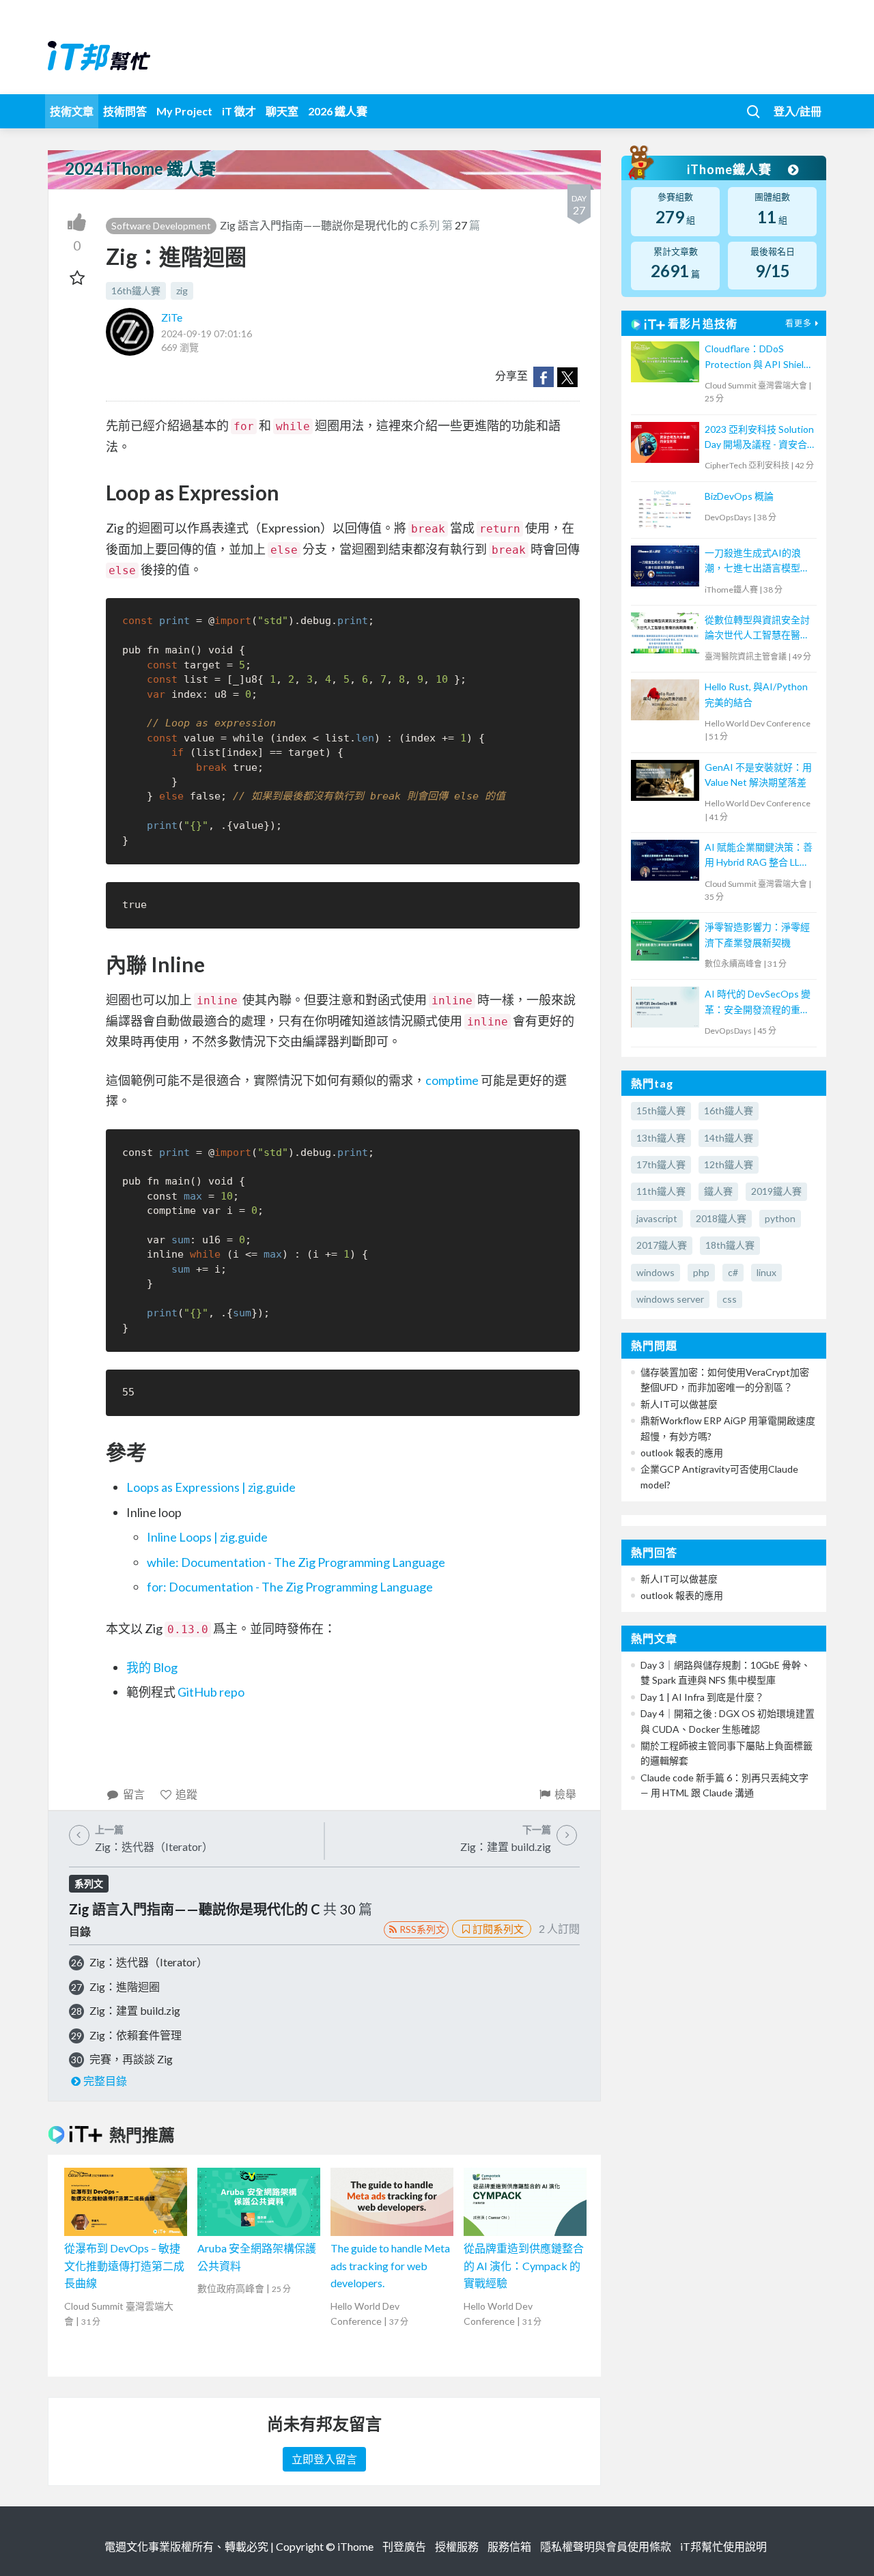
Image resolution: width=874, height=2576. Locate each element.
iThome (355, 2546)
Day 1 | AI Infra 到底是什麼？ (702, 1697)
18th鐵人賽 (730, 1245)
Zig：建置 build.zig (135, 2010)
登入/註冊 (798, 111)
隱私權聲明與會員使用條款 (606, 2546)
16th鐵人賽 (136, 291)
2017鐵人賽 (662, 1245)
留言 (134, 1794)
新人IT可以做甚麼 (679, 1404)
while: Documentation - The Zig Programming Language (296, 1562)
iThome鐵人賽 (731, 169)
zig (182, 291)
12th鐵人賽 (729, 1164)
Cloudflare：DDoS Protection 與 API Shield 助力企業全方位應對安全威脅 (757, 357)
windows (655, 1272)
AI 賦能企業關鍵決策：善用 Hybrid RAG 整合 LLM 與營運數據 (759, 856)
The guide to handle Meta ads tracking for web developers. (390, 2265)
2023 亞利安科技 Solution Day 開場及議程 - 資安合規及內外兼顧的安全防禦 (759, 438)
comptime (452, 1080)
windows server (670, 1299)
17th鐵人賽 (661, 1164)
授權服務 (457, 2546)
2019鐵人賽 (776, 1191)
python (780, 1218)
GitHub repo (211, 1692)
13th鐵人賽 (661, 1138)
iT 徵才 (239, 111)
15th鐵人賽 (661, 1110)
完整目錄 (105, 2081)
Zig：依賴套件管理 (136, 2035)
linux (766, 1272)
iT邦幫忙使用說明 (723, 2546)
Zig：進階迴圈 (125, 1986)
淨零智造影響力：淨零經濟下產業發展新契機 (757, 934)
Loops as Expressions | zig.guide (211, 1487)
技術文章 (72, 111)
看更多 (799, 323)
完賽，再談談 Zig (131, 2059)
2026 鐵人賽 (338, 111)
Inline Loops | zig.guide (207, 1537)
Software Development (161, 226)
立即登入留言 (324, 2459)
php (701, 1272)
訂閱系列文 (498, 1929)
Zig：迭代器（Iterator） (149, 1962)
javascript (657, 1218)
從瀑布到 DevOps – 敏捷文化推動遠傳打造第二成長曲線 (124, 2265)
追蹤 (186, 1794)
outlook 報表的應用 (682, 1453)
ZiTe (172, 317)
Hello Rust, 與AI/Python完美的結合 (756, 694)
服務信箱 (509, 2546)
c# (733, 1272)
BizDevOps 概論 (739, 496)
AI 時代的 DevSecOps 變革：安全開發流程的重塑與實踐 (758, 1003)
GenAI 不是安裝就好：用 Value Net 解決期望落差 (758, 775)
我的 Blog (152, 1667)
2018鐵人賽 (721, 1218)
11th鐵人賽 (661, 1191)
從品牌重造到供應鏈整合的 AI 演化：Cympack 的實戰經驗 (524, 2265)
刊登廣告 (404, 2546)
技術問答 (125, 111)
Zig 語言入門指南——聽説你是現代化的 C (319, 225)
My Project (184, 111)
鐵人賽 (718, 1191)
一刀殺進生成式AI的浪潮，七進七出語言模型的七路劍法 (757, 562)
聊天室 (282, 111)
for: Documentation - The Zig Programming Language (290, 1587)
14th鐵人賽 (729, 1138)
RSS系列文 (422, 1929)
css (730, 1299)
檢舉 (565, 1794)
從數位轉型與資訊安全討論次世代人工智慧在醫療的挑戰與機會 (757, 628)
